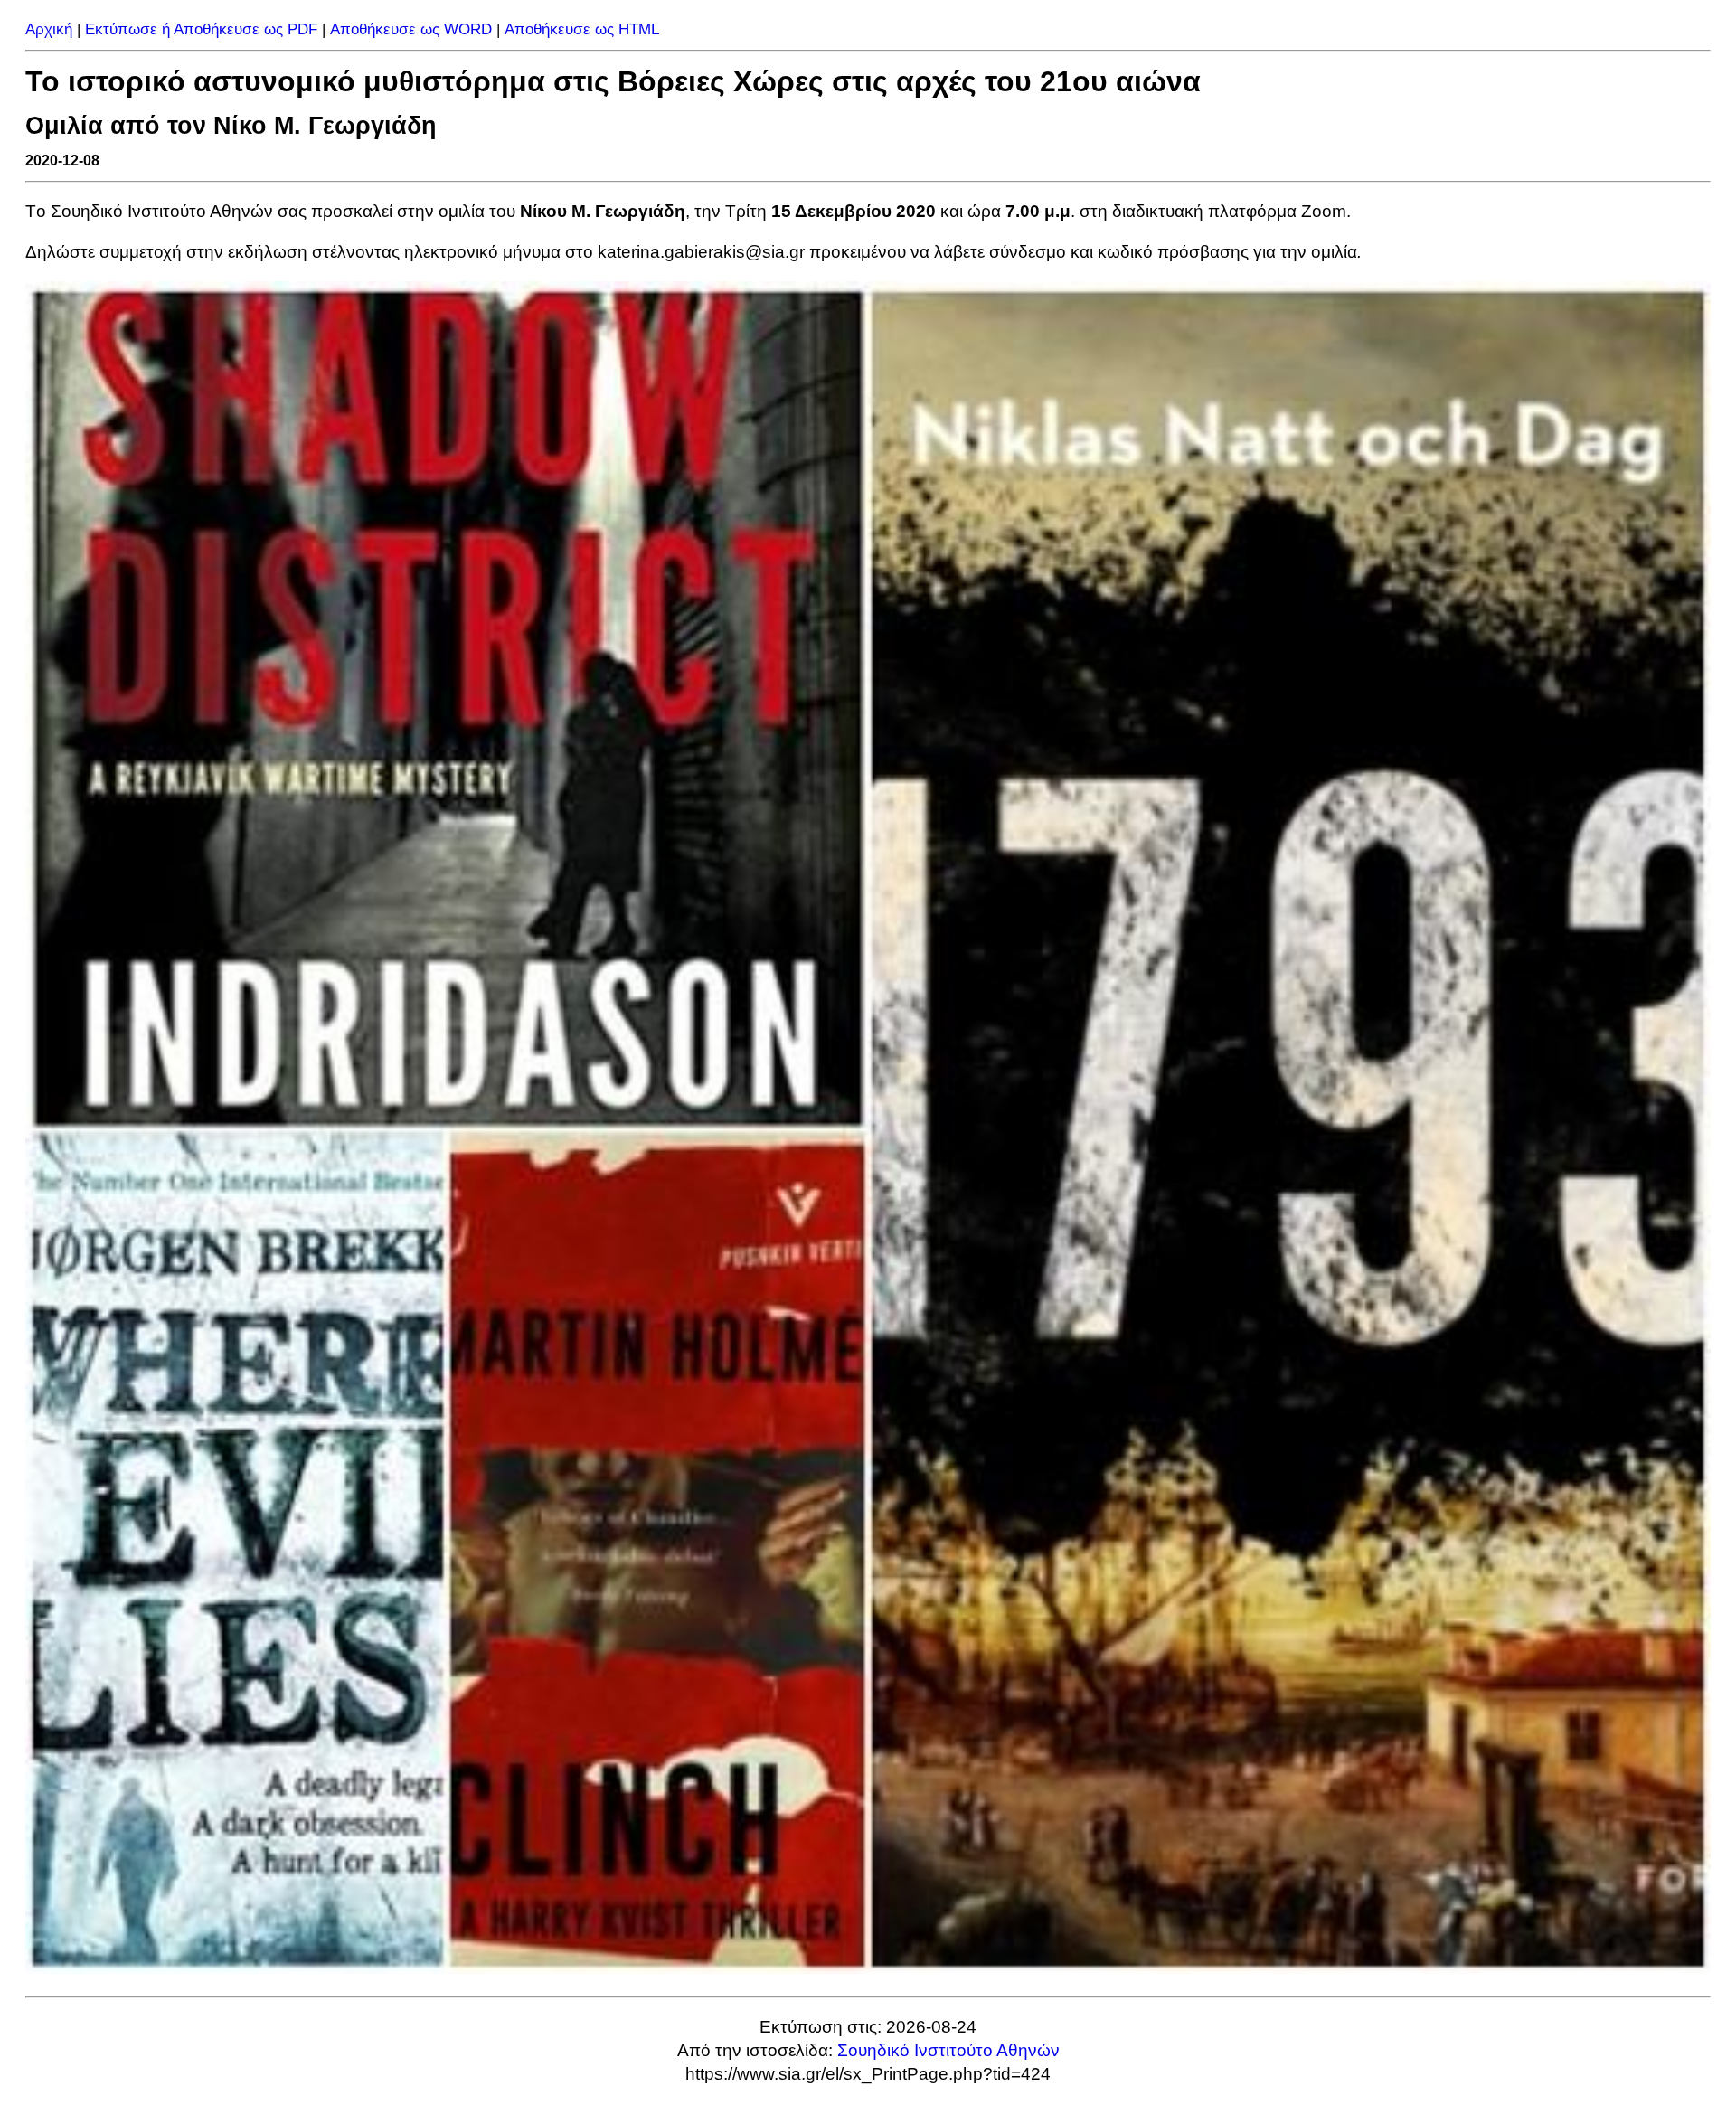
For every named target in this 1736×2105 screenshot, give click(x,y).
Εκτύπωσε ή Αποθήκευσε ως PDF (201, 29)
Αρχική (49, 29)
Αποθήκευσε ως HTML (582, 29)
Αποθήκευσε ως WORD (411, 29)
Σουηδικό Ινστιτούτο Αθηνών (948, 2050)
